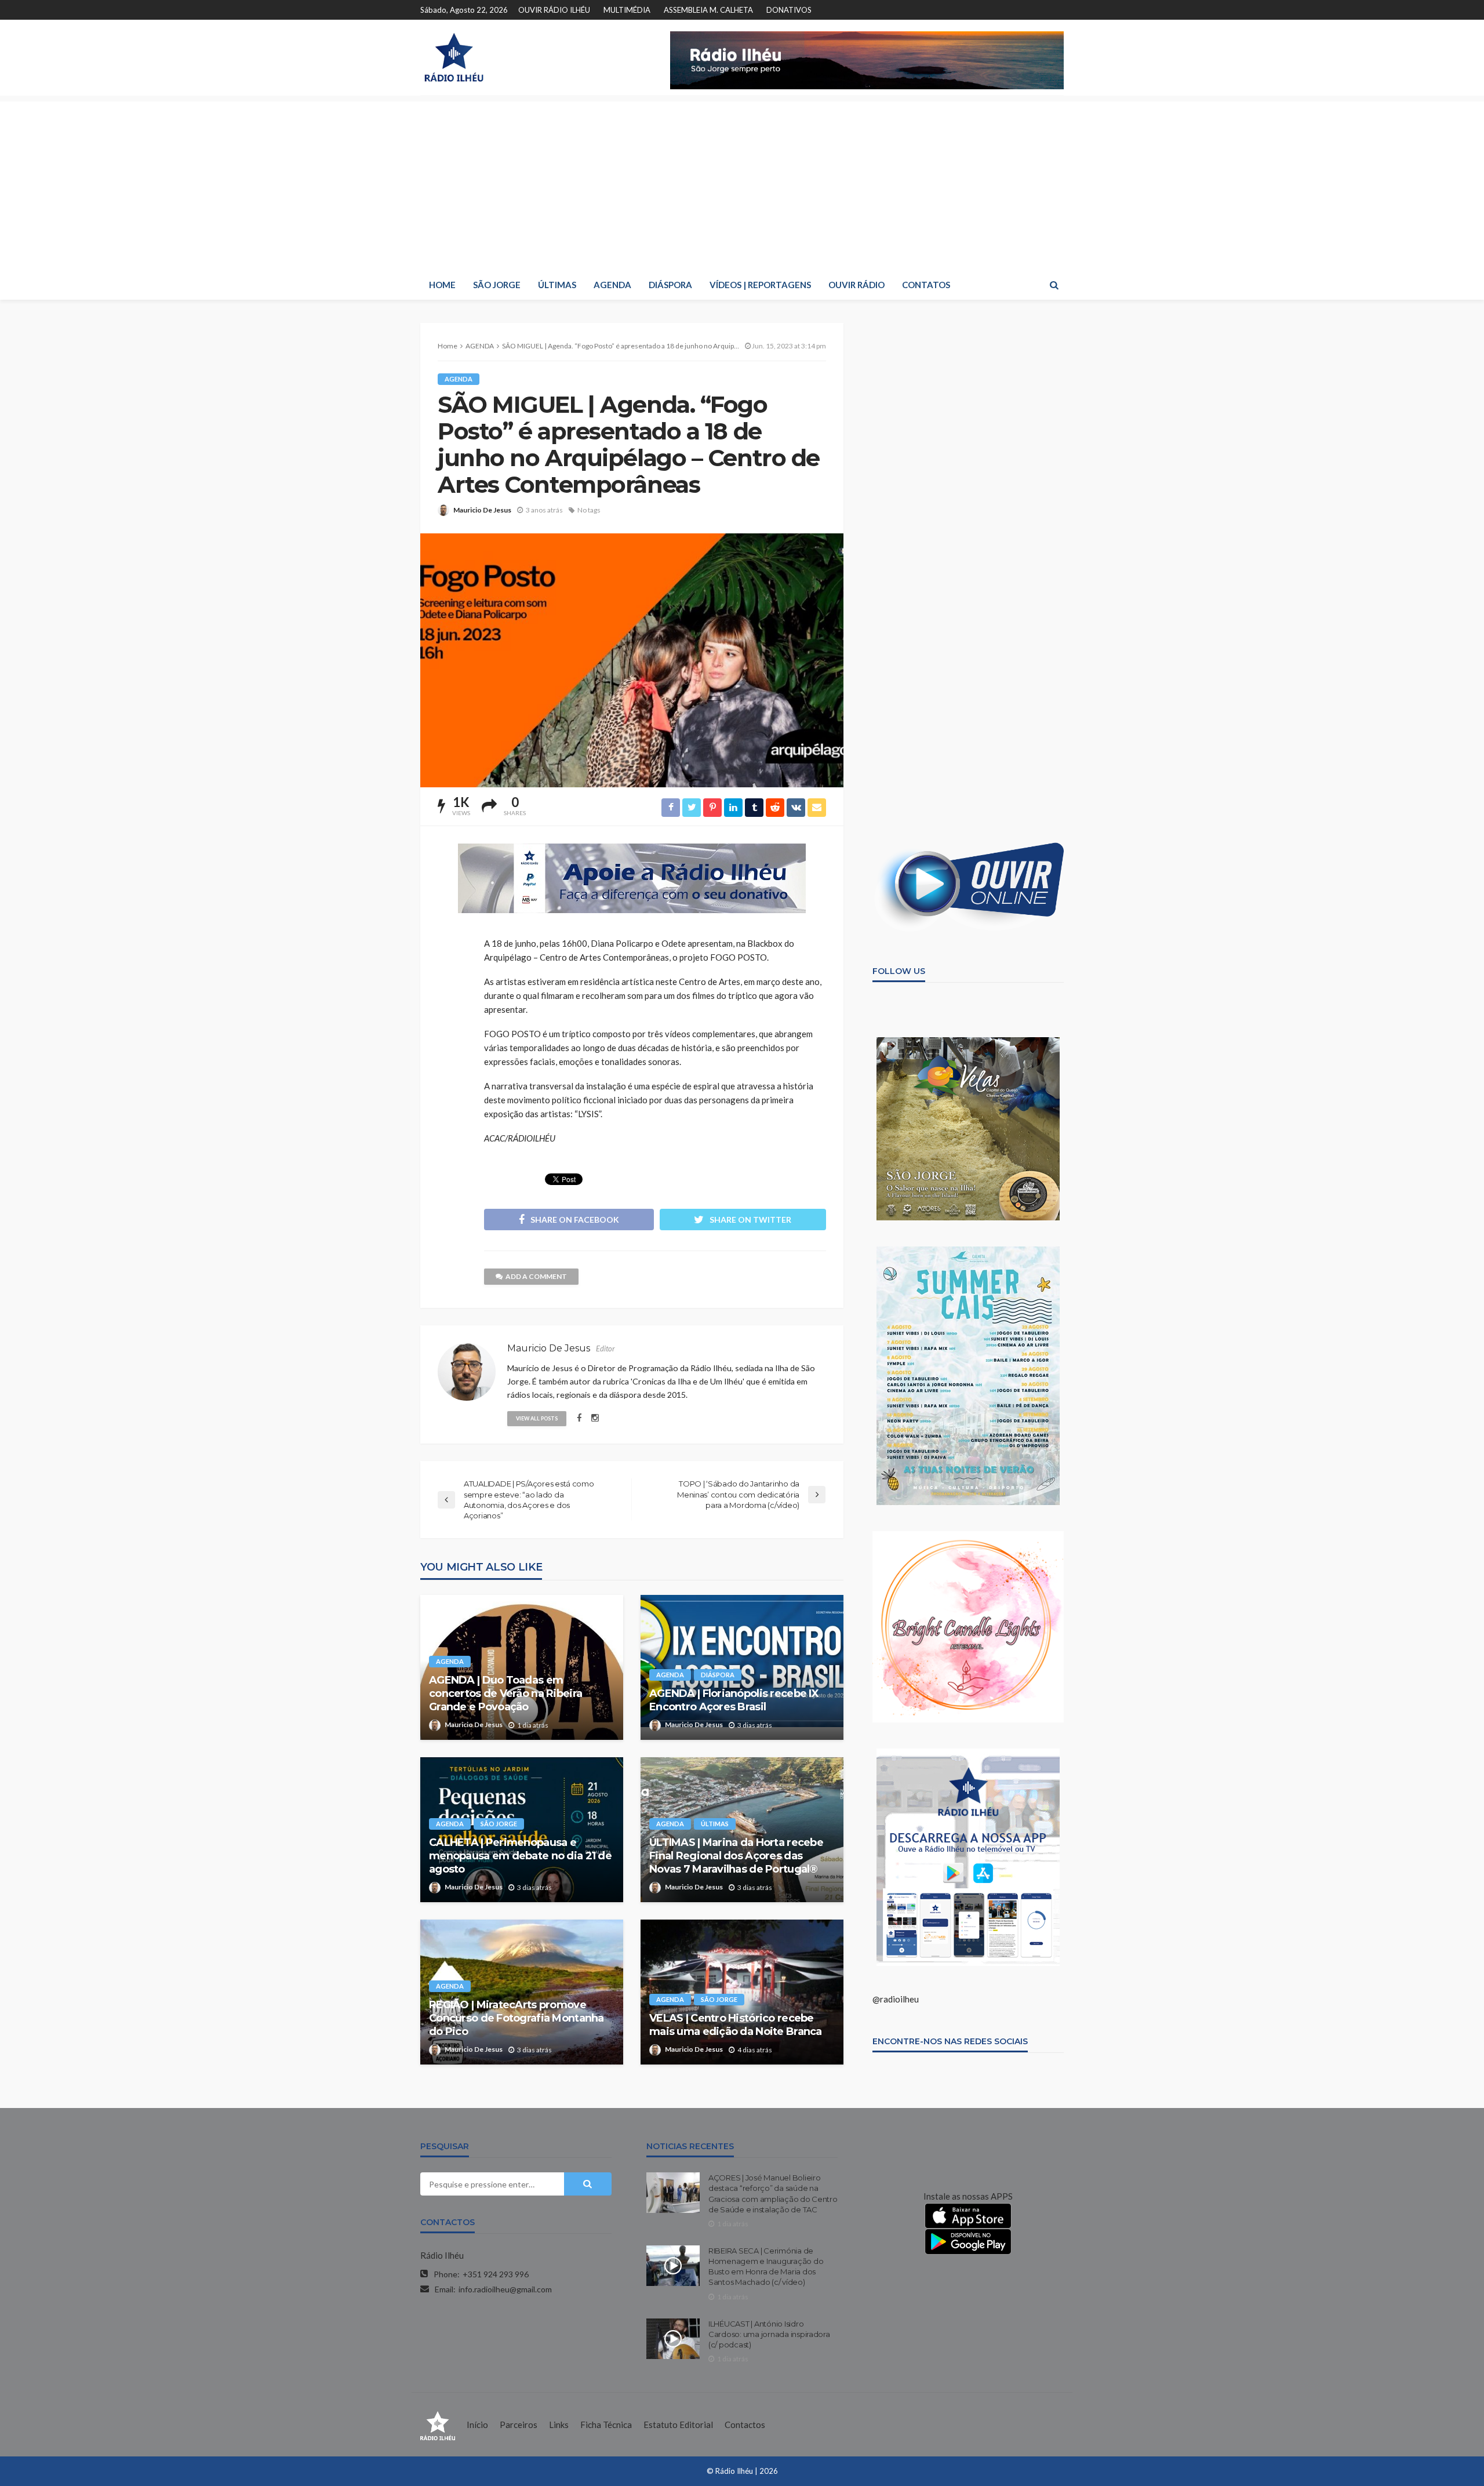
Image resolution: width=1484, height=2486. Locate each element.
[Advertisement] (742, 183)
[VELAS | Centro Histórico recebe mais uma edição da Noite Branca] (742, 1992)
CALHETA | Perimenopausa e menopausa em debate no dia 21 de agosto (520, 1856)
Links (559, 2425)
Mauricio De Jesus (482, 510)
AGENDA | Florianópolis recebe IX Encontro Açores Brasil (734, 1700)
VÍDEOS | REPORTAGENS (760, 285)
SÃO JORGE (497, 285)
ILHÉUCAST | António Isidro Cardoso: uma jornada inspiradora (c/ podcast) (769, 2334)
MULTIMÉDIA (627, 10)
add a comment (536, 1276)
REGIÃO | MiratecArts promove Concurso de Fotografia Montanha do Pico (517, 2018)
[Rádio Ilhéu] (454, 57)
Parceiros (519, 2425)
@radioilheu (896, 1999)
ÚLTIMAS (557, 285)
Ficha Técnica (606, 2425)
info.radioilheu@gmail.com (505, 2289)
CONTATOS (926, 285)
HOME (442, 285)
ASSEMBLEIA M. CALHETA (708, 10)
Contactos (745, 2425)
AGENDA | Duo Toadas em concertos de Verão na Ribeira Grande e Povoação (505, 1694)
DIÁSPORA (670, 285)
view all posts (537, 1418)
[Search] (1054, 285)
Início (477, 2425)
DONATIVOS (789, 10)
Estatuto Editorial (678, 2425)
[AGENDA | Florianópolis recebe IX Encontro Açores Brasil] (742, 1667)
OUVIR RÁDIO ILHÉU (554, 10)
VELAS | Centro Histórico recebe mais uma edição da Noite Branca (736, 2025)
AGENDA (612, 285)
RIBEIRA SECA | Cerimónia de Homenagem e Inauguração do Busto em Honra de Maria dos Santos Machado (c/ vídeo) (766, 2267)
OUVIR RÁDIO (856, 285)
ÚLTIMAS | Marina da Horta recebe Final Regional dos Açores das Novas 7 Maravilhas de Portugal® (736, 1856)
